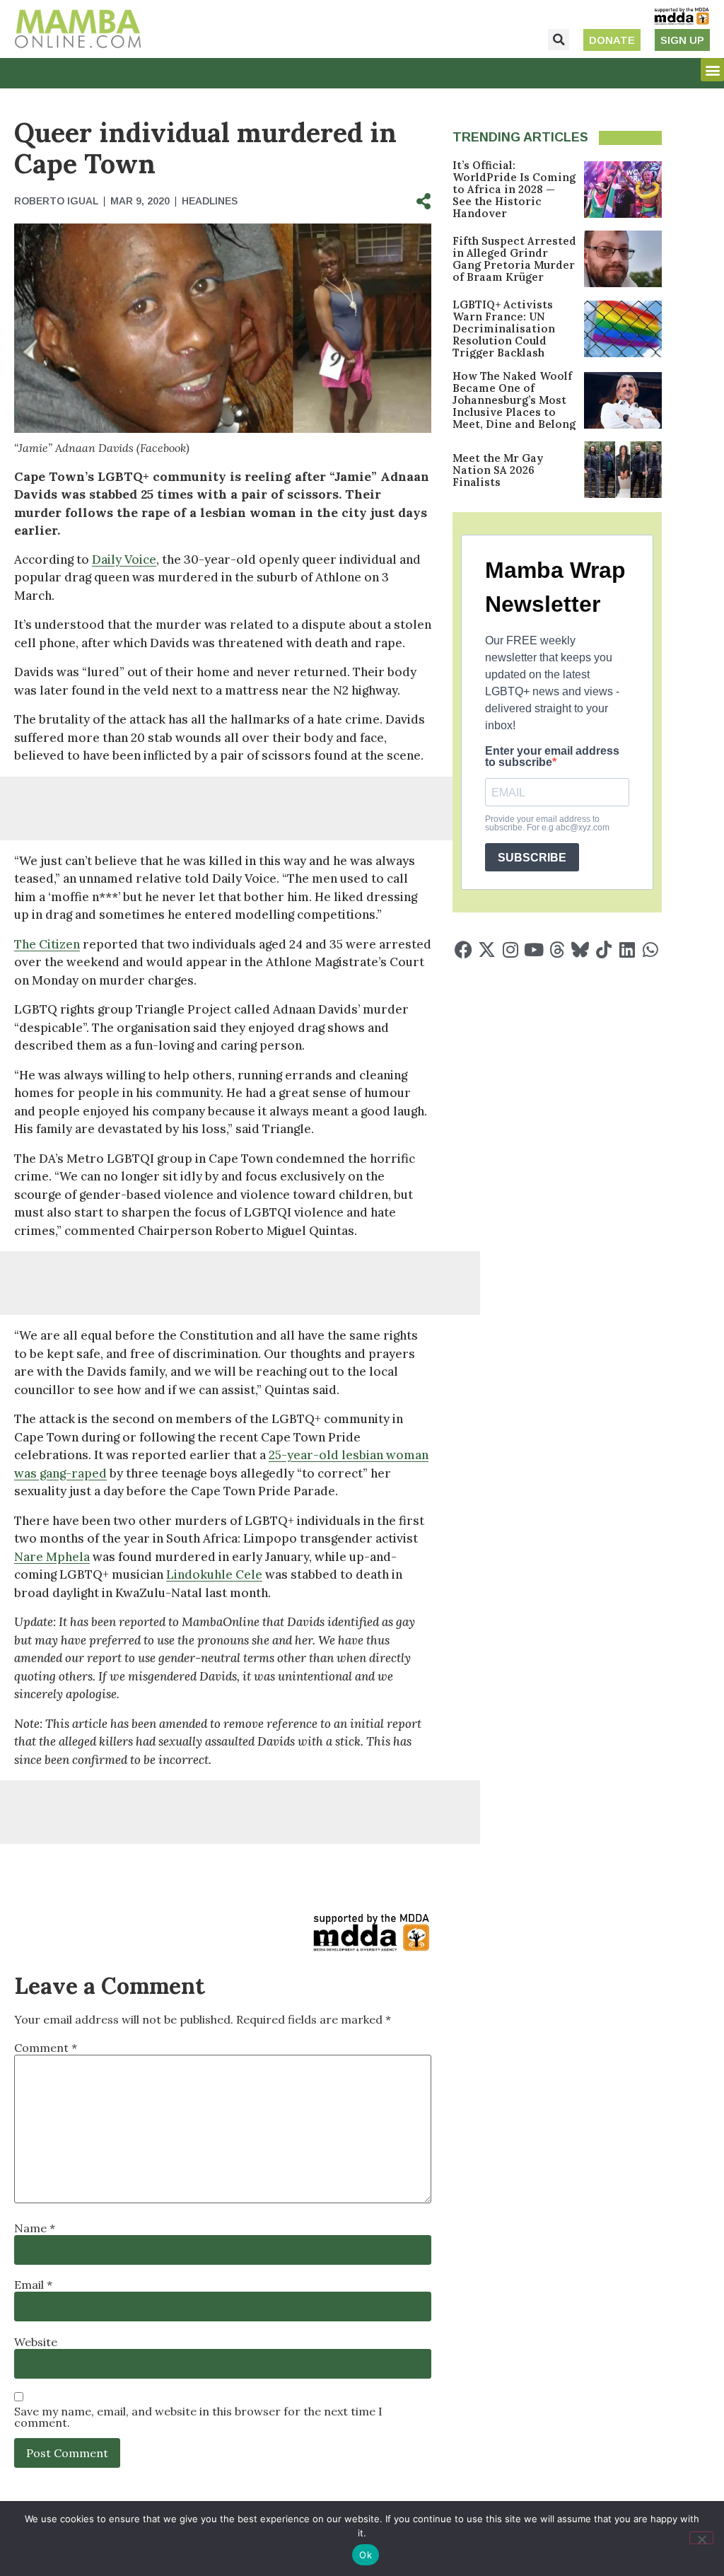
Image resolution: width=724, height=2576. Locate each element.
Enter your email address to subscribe (552, 757)
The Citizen (47, 944)
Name (35, 2228)
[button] (559, 40)
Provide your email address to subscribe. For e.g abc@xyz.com (547, 823)
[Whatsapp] (650, 950)
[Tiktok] (603, 950)
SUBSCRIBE (532, 858)
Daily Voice (124, 559)
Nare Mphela (52, 1557)
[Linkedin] (627, 950)
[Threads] (557, 950)
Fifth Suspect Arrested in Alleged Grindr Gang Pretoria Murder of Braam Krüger (514, 259)
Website (36, 2342)
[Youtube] (533, 950)
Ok (366, 2555)
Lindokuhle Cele (214, 1574)
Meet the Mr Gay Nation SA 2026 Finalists (498, 470)
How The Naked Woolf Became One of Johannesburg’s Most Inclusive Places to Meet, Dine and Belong (514, 400)
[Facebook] (463, 950)
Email (33, 2285)
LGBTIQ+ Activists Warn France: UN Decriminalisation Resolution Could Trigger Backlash (504, 329)
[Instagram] (510, 950)
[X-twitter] (487, 950)
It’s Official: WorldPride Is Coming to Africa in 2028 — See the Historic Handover (514, 189)
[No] (701, 2538)
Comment (46, 2048)
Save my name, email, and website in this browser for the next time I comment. (198, 2417)
